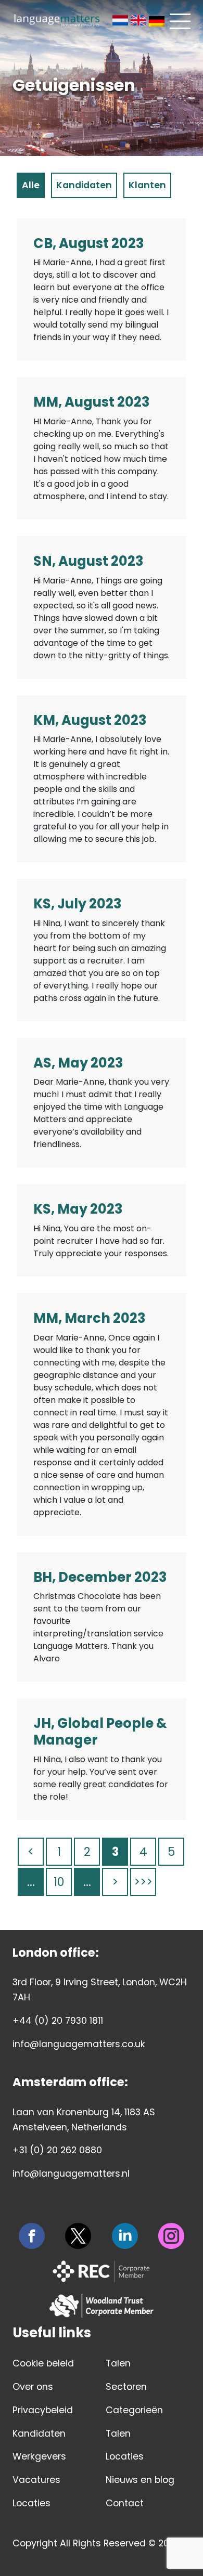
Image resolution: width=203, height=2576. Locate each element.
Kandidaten (39, 2434)
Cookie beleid (43, 2363)
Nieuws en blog (140, 2480)
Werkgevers (39, 2456)
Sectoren (126, 2387)
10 (59, 1882)
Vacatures (36, 2480)
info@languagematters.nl (71, 2174)
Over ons (33, 2387)
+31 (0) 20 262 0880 (57, 2150)
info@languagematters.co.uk (79, 2044)
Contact (125, 2503)
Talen (118, 2363)
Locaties (31, 2503)
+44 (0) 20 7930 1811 (58, 2021)
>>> (143, 1882)
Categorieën (134, 2410)
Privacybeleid (43, 2410)
